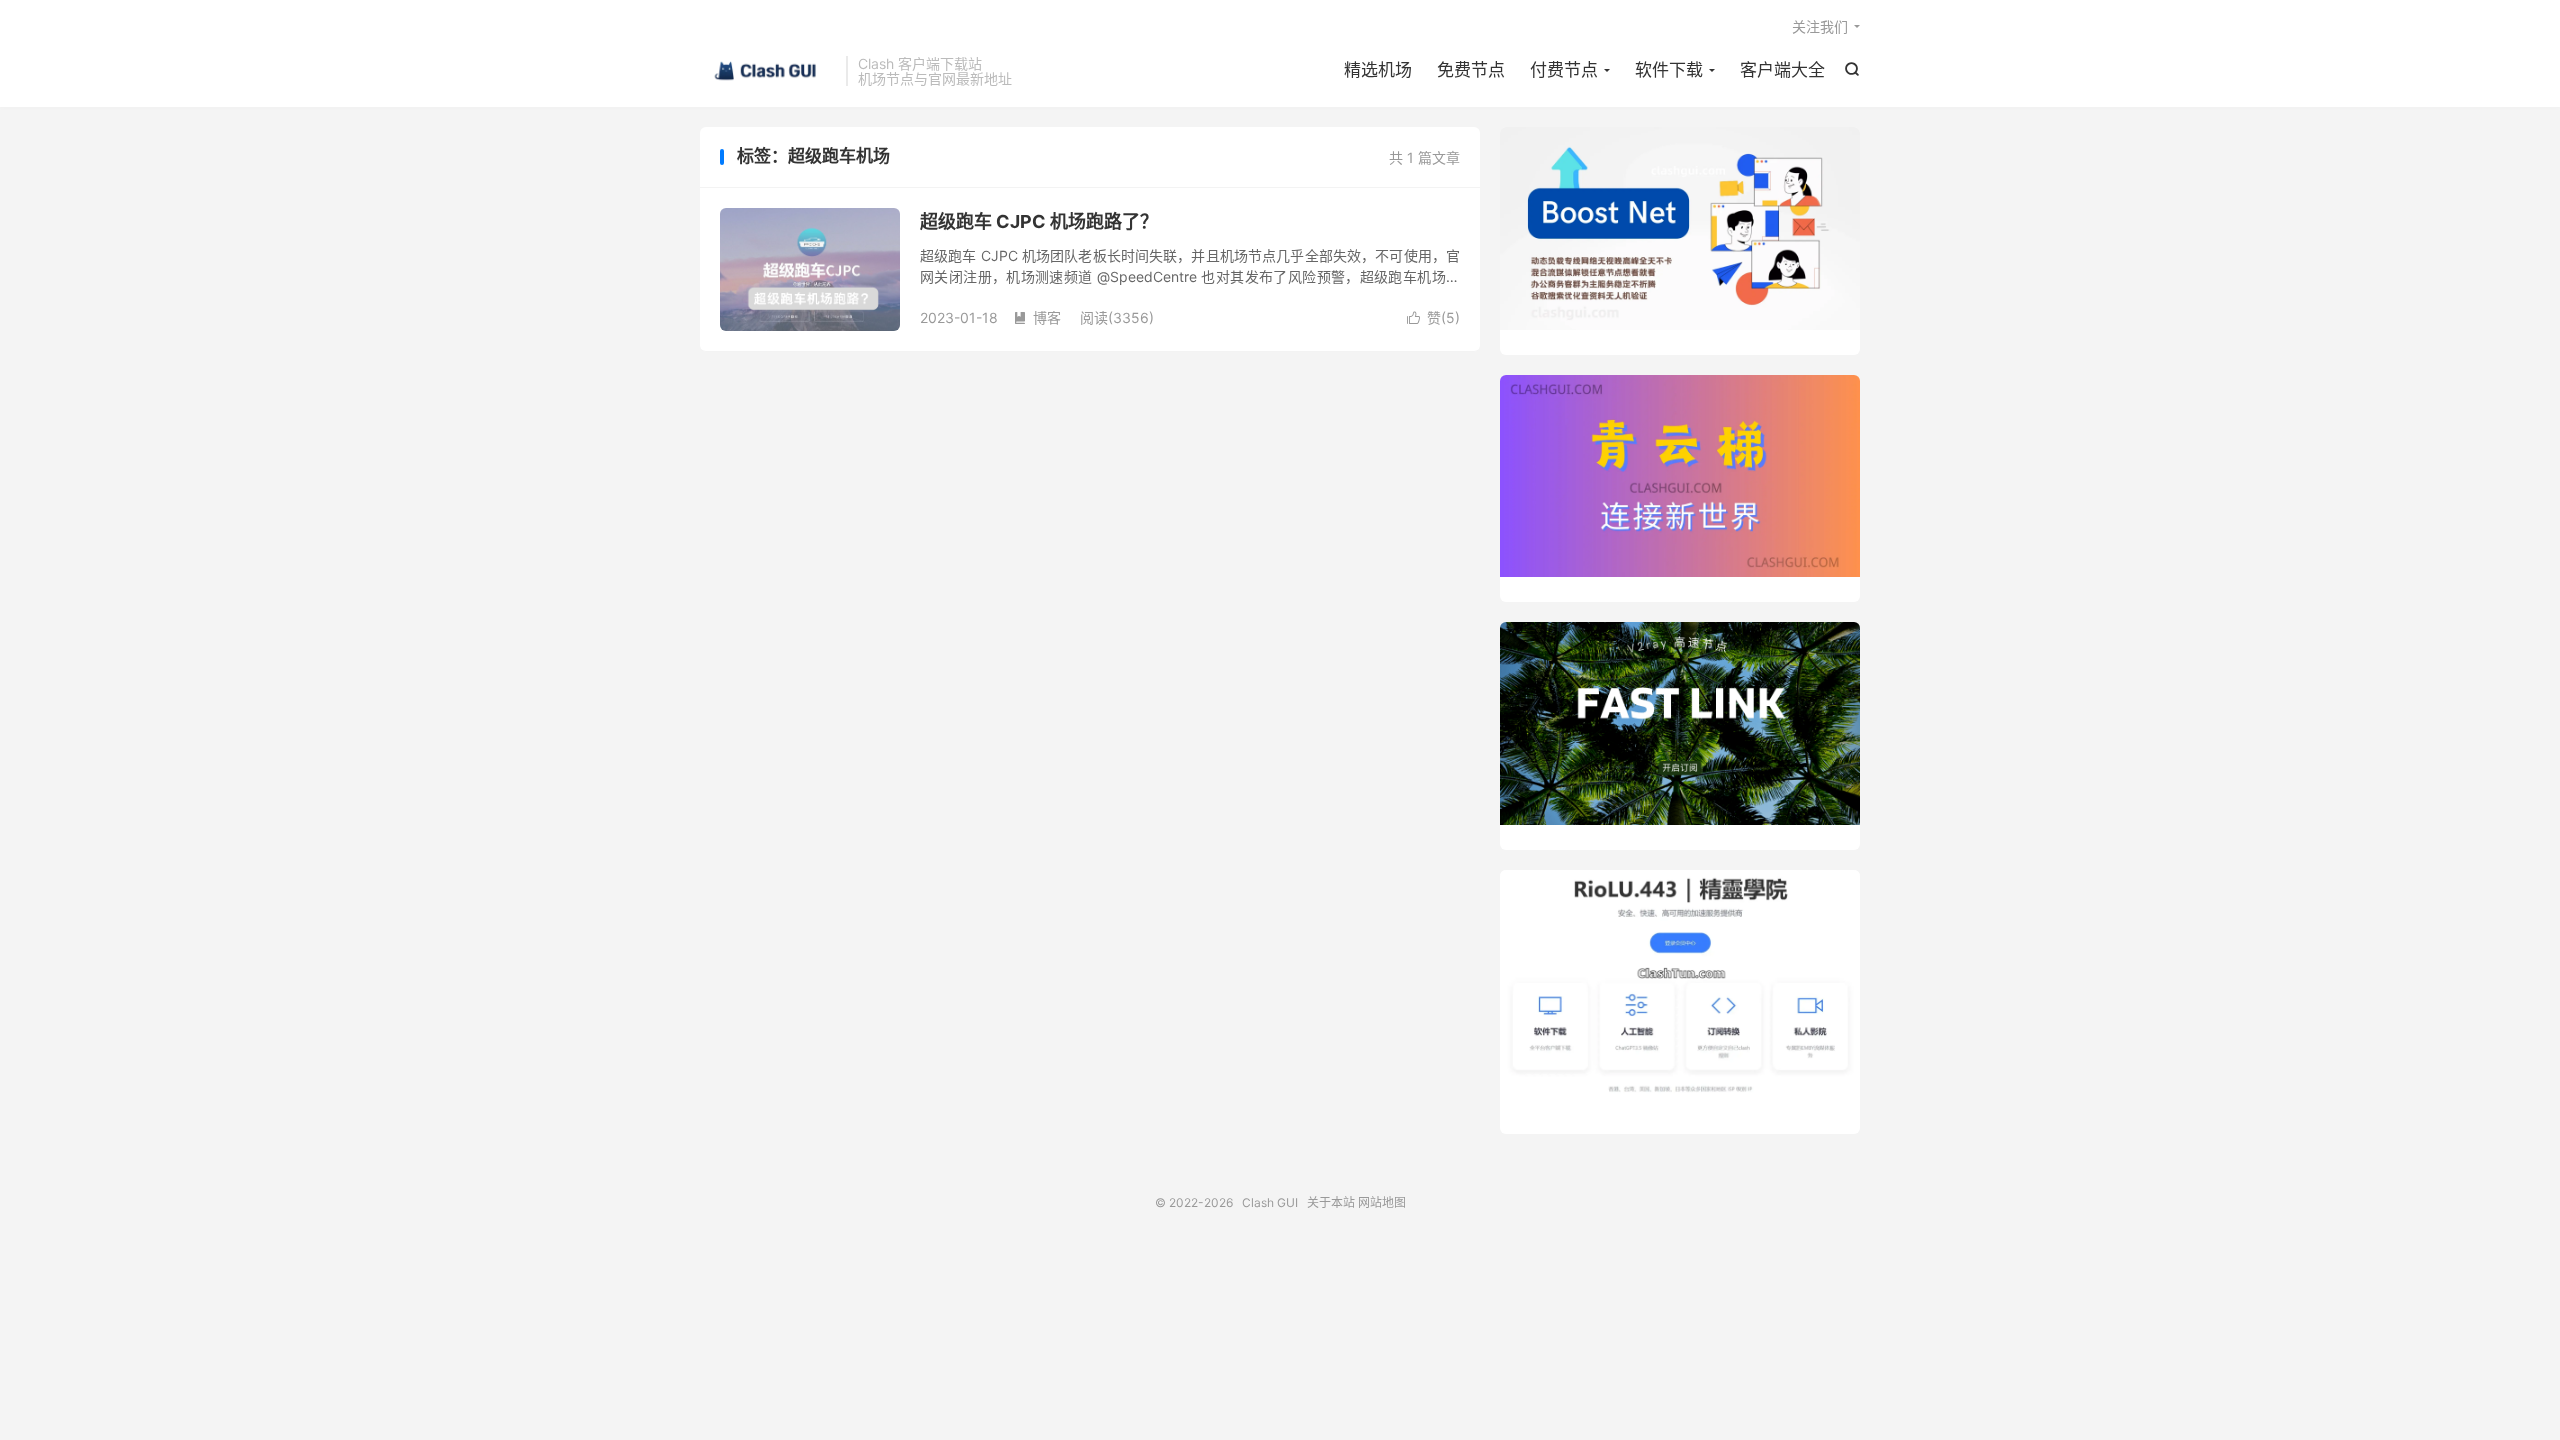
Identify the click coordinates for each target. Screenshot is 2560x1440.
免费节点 (1471, 70)
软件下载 (1669, 70)
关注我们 (1820, 26)
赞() (1433, 317)
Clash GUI (768, 71)
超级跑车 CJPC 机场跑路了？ (1039, 221)
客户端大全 (1782, 70)
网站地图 (1382, 1202)
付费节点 (1564, 70)
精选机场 (1378, 70)
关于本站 (1331, 1202)
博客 (1037, 317)
